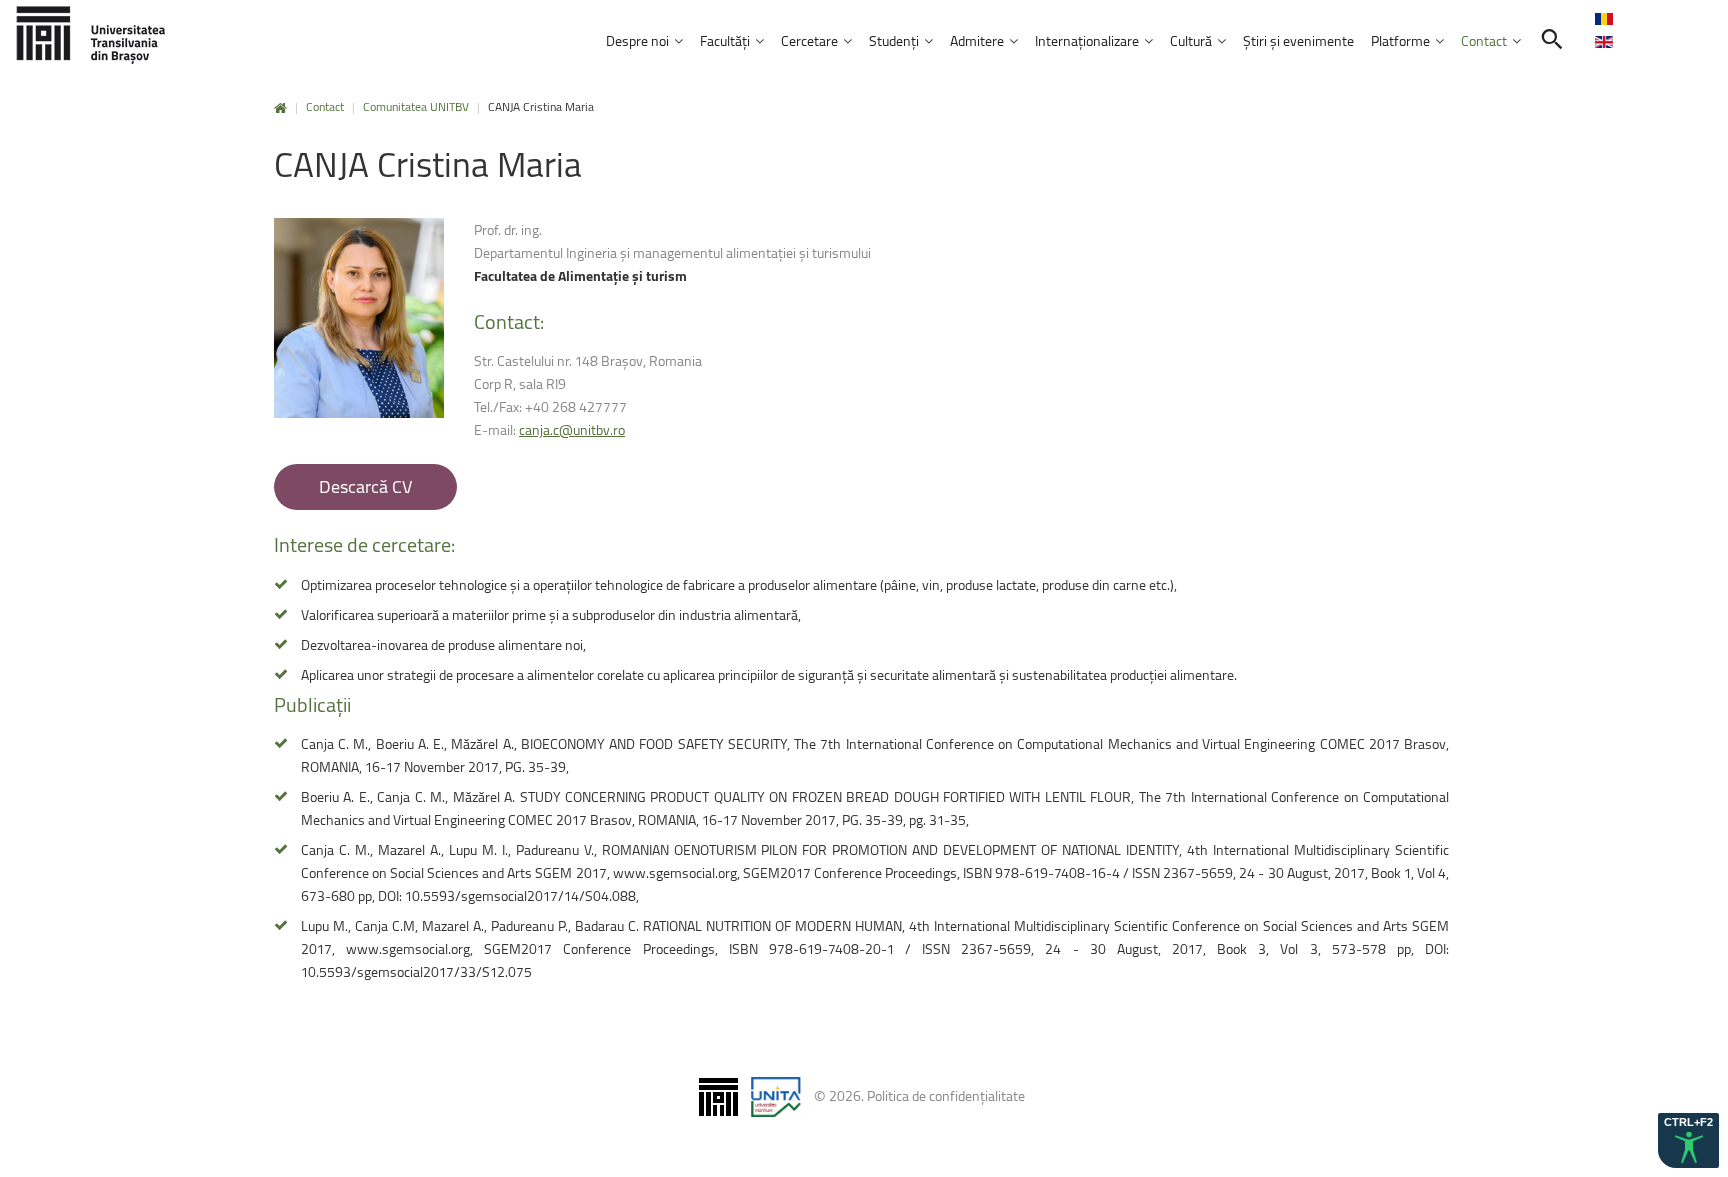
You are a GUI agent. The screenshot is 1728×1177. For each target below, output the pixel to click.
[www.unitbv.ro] (90, 34)
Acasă (280, 108)
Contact (325, 106)
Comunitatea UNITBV (416, 106)
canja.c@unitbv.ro (572, 429)
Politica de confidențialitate (946, 1095)
